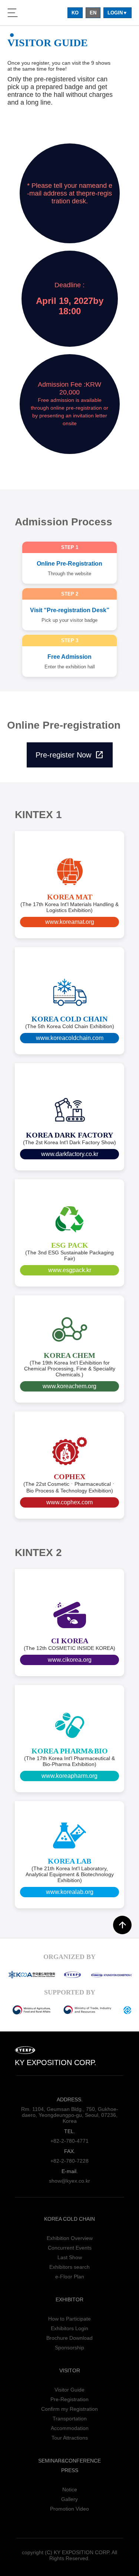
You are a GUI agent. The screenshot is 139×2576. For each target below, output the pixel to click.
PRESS (70, 2470)
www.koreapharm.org (69, 1776)
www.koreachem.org (69, 1386)
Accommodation (70, 2428)
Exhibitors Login (69, 2328)
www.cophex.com (69, 1502)
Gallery (69, 2499)
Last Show (70, 2257)
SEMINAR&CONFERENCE (69, 2461)
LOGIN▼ (118, 13)
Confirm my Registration (69, 2409)
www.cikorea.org (70, 1660)
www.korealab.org (70, 1892)
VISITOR (70, 2370)
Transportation (70, 2419)
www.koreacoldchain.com (70, 1038)
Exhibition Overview (70, 2238)
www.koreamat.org (70, 922)
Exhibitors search (69, 2267)
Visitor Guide (69, 2390)
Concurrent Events (70, 2248)
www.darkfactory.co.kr (70, 1154)
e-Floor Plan (70, 2277)
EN (93, 13)
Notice (70, 2489)
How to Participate (69, 2319)
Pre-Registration (69, 2399)
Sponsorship (69, 2348)
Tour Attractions (70, 2438)
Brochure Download (69, 2338)
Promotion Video (69, 2509)
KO (75, 13)
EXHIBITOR (69, 2299)
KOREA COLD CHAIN (69, 2219)
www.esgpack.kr (70, 1270)
